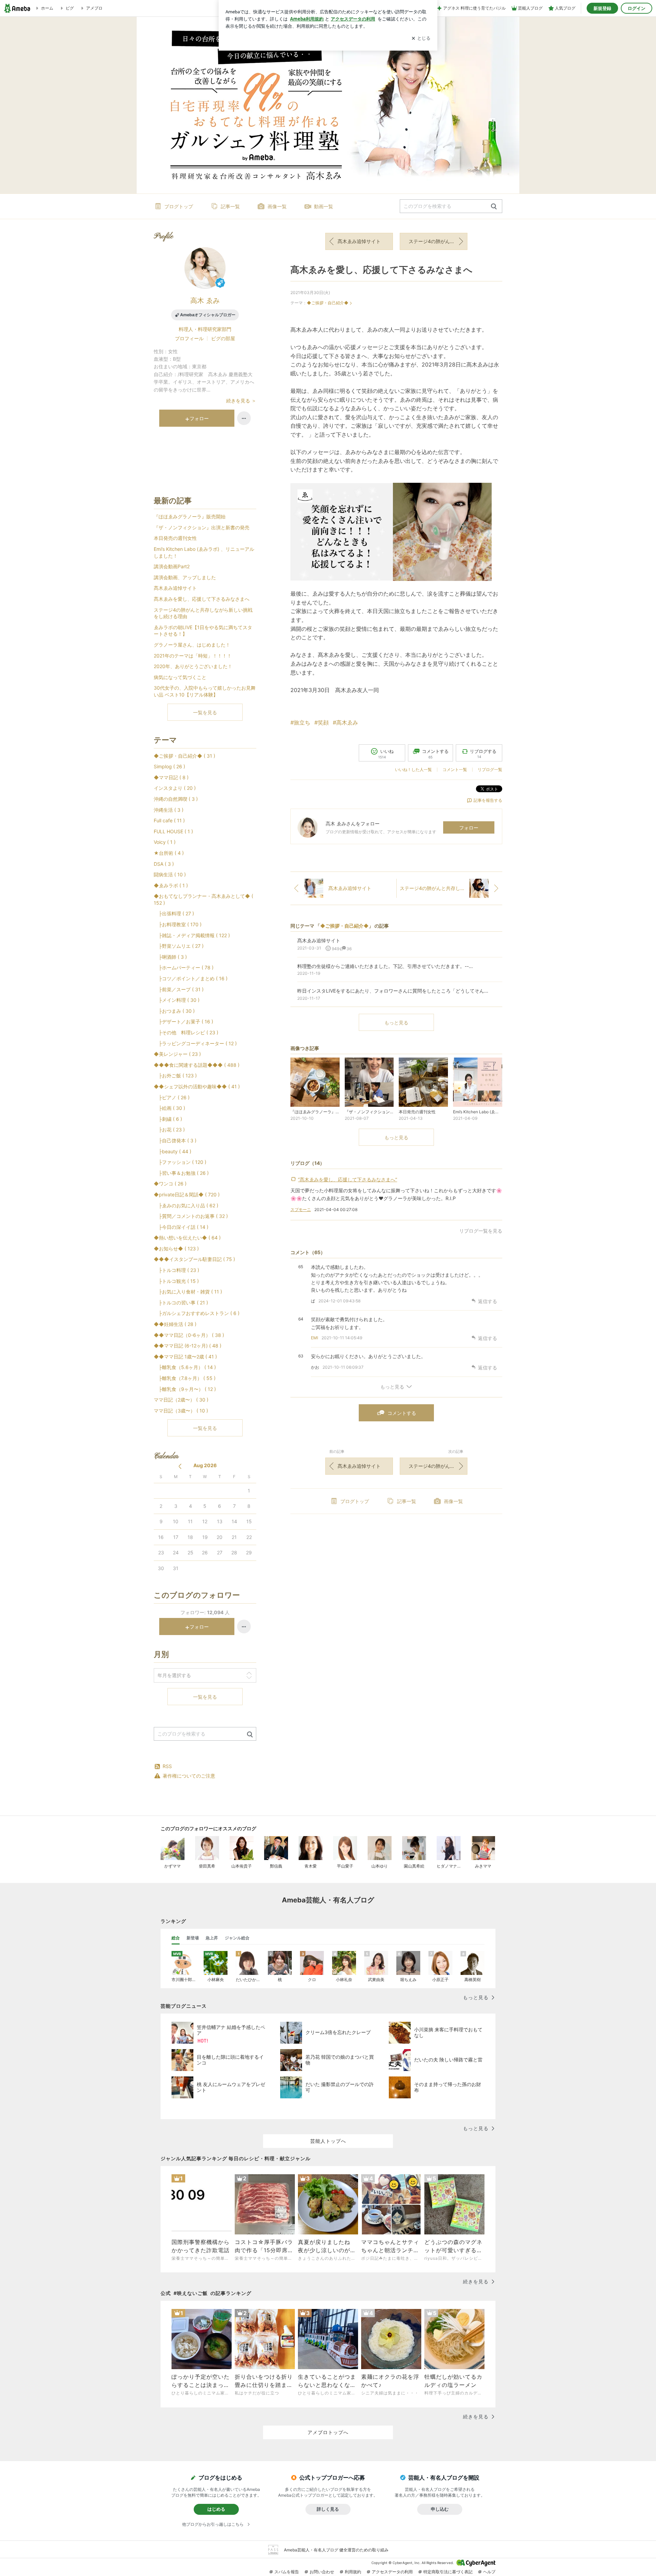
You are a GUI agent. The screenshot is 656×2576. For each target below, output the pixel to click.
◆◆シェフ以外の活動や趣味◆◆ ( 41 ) (197, 1086)
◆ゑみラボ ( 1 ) (171, 885)
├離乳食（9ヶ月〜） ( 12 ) (185, 1389)
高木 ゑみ (205, 301)
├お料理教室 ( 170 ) (178, 924)
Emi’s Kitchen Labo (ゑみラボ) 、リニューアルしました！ (204, 552)
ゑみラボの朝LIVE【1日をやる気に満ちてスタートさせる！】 (203, 631)
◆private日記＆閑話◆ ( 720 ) (187, 1194)
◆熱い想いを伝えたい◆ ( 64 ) (187, 1238)
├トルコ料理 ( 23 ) (176, 1270)
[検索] (494, 207)
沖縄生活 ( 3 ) (169, 810)
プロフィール (189, 338)
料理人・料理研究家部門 (205, 329)
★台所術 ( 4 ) (169, 853)
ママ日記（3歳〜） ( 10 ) (181, 1411)
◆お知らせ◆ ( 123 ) (176, 1249)
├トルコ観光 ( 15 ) (176, 1281)
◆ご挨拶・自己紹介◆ (328, 303)
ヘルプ (489, 2572)
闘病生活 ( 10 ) (170, 874)
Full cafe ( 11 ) (169, 820)
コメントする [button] (435, 754)
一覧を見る (205, 712)
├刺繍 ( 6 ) (168, 1119)
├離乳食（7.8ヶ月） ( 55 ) (185, 1378)
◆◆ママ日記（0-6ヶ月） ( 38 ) (189, 1335)
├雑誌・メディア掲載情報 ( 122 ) (192, 935)
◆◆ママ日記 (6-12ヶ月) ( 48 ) (188, 1346)
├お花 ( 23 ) (169, 1130)
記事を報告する (488, 800)
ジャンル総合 (237, 1938)
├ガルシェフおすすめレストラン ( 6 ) (197, 1313)
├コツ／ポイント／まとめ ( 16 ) (191, 978)
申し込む (440, 2509)
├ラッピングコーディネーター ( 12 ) (195, 1043)
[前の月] (180, 1466)
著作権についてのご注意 (189, 1776)
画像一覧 (277, 206)
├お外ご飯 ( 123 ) (175, 1075)
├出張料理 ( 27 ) (174, 913)
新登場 (193, 1938)
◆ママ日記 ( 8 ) (171, 777)
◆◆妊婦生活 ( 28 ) (175, 1324)
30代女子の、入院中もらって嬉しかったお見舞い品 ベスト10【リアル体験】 (205, 691)
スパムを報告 (287, 2572)
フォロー (469, 828)
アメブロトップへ (328, 2432)
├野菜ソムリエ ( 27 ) (179, 946)
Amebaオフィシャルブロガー (208, 315)
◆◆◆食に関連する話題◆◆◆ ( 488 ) (197, 1065)
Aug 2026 (205, 1465)
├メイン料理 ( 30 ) (177, 1000)
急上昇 (212, 1938)
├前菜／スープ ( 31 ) (179, 989)
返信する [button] (488, 1301)
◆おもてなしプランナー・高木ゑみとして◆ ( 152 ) (203, 899)
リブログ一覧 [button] (490, 769)
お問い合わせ (322, 2572)
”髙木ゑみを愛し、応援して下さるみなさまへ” (347, 1179)
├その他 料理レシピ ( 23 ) (186, 1032)
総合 (176, 1938)
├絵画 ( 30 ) (169, 1108)
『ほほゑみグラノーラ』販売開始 (190, 516)
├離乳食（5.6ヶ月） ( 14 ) (185, 1367)
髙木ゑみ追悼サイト (359, 241)
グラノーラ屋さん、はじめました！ (192, 645)
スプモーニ (301, 1210)
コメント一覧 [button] (455, 769)
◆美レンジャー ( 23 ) (177, 1054)
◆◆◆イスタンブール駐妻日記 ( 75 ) (194, 1259)
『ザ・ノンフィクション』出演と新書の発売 (202, 527)
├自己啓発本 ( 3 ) (175, 1140)
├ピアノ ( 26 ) (172, 1097)
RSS (167, 1766)
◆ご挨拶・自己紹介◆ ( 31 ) (184, 756)
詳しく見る (328, 2509)
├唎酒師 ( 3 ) (170, 957)
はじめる (216, 2509)
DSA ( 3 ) (164, 864)
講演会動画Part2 (172, 566)
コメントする (402, 1413)
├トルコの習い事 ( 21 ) (181, 1303)
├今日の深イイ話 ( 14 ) (181, 1227)
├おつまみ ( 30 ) (174, 1011)
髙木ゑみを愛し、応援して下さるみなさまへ (381, 270)
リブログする (483, 754)
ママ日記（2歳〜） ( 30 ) (181, 1400)
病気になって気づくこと (180, 677)
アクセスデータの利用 (392, 2572)
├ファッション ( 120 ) (180, 1162)
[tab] (176, 1938)
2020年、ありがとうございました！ (193, 666)
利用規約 (353, 2572)
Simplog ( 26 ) (169, 766)
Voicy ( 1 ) (165, 842)
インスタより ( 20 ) (175, 788)
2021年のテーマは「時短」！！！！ (193, 656)
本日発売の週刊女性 (175, 538)
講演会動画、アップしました (185, 577)
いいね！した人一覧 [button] (413, 769)
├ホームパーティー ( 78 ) (184, 967)
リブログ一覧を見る (481, 1231)
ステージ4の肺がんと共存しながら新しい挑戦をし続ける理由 (438, 241)
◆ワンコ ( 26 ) (170, 1184)
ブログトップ (179, 206)
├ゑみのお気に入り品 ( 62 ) (186, 1205)
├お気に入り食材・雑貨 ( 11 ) (188, 1292)
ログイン (637, 8)
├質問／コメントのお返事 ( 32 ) (191, 1216)
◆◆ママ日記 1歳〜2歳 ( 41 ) (185, 1357)
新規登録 (602, 8)
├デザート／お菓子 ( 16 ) (183, 1021)
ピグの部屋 (223, 338)
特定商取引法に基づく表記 (448, 2572)
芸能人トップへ (328, 2141)
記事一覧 (230, 206)
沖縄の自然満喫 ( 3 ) (176, 799)
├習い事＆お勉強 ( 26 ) (181, 1173)
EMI (315, 1338)
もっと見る (396, 1023)
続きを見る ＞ (241, 401)
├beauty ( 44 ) (173, 1151)
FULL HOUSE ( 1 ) (173, 831)
